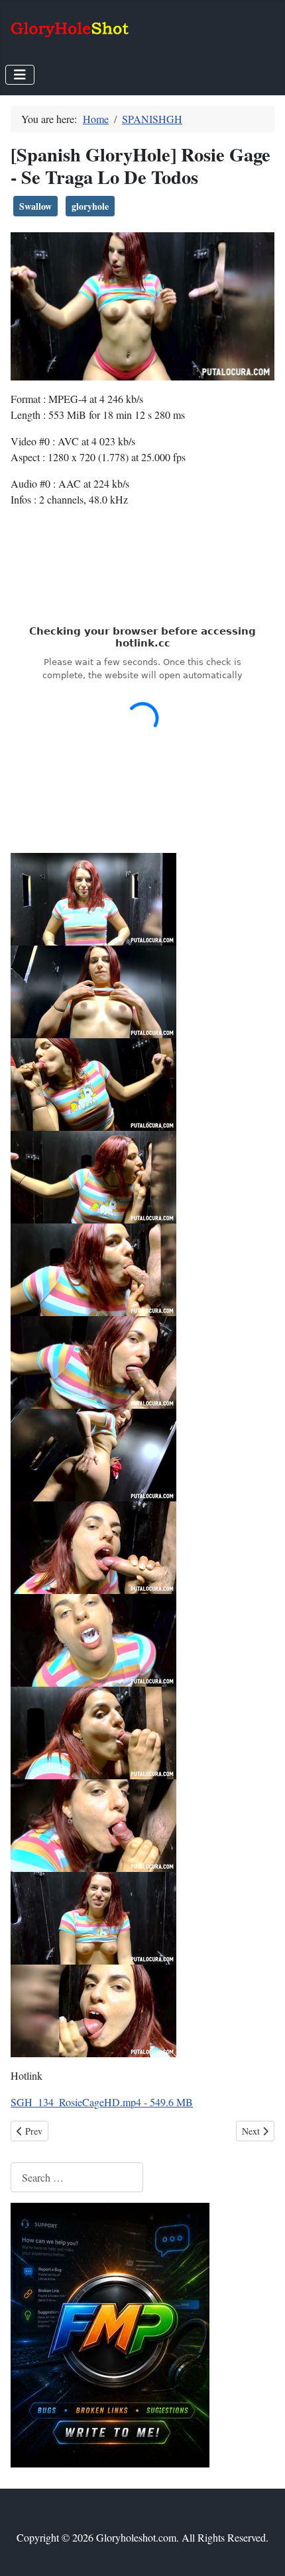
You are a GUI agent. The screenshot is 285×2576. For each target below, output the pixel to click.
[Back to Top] (262, 2552)
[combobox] (77, 2177)
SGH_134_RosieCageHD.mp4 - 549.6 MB (102, 2102)
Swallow (35, 206)
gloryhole (90, 206)
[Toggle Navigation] (20, 75)
